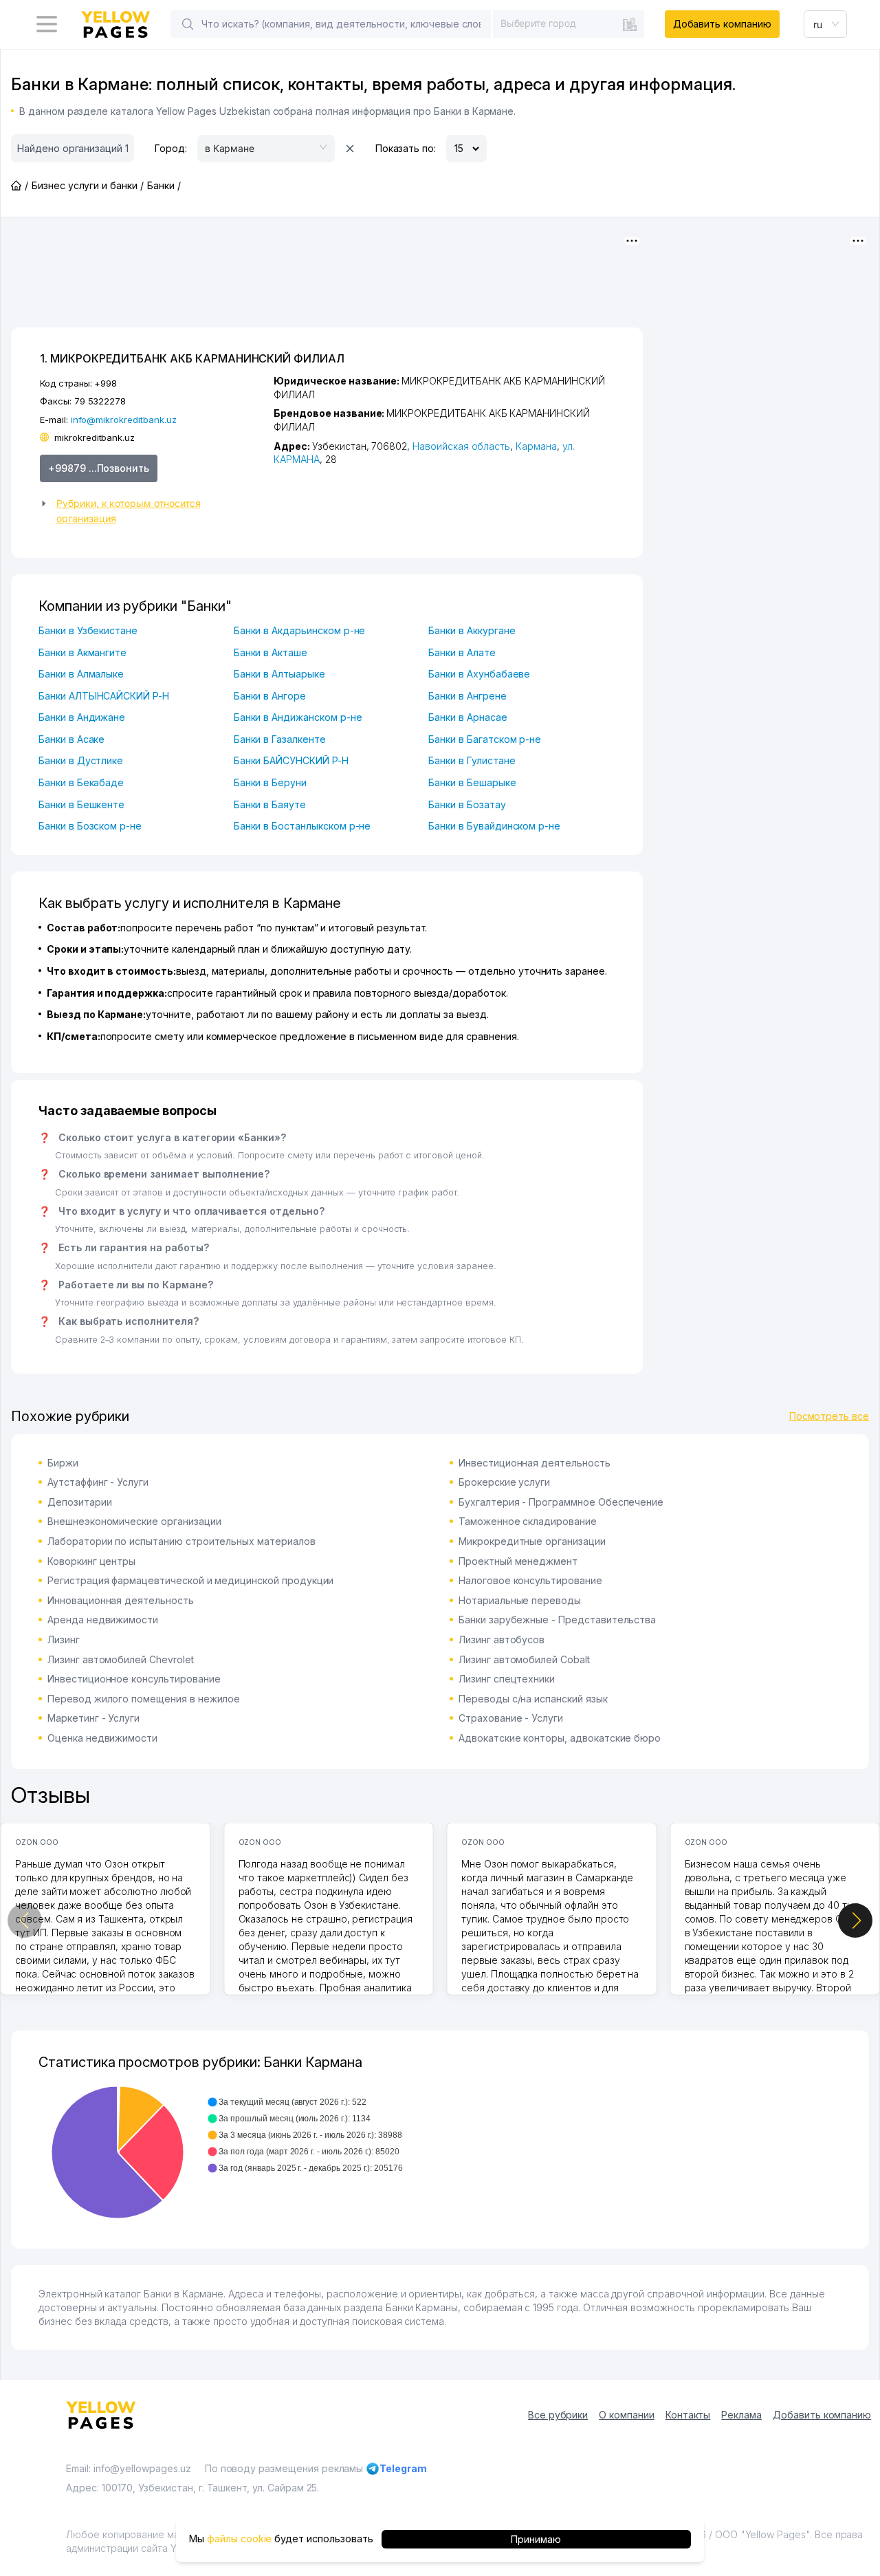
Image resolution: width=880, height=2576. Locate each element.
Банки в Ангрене (467, 696)
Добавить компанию (722, 24)
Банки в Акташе (271, 652)
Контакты (688, 2415)
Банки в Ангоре (270, 696)
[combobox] (569, 23)
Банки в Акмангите (82, 652)
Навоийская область (461, 446)
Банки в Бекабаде (81, 782)
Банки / (164, 185)
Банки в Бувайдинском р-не (494, 826)
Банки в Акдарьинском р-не (300, 630)
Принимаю (536, 2539)
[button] (151, 511)
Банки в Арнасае (467, 717)
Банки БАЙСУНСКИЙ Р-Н (291, 760)
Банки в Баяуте (270, 804)
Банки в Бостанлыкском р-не (302, 826)
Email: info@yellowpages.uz (129, 2468)
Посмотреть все (829, 1416)
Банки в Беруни (270, 782)
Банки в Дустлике (81, 760)
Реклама (741, 2415)
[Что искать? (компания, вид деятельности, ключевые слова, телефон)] (188, 24)
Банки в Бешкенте (81, 804)
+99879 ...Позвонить (99, 468)
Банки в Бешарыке (472, 782)
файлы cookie (239, 2539)
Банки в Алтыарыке (279, 674)
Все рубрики (558, 2415)
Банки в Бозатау (467, 804)
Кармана (536, 446)
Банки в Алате (462, 652)
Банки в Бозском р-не (90, 826)
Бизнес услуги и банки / (88, 185)
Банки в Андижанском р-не (298, 717)
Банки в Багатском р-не (485, 739)
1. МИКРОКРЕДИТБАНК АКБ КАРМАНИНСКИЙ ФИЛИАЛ (192, 358)
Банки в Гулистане (472, 760)
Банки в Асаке (71, 739)
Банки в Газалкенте (280, 739)
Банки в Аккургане (472, 630)
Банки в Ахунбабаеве (479, 674)
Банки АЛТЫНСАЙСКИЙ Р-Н (104, 696)
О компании (627, 2415)
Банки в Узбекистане (88, 630)
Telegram (403, 2468)
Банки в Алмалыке (81, 674)
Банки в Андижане (82, 717)
